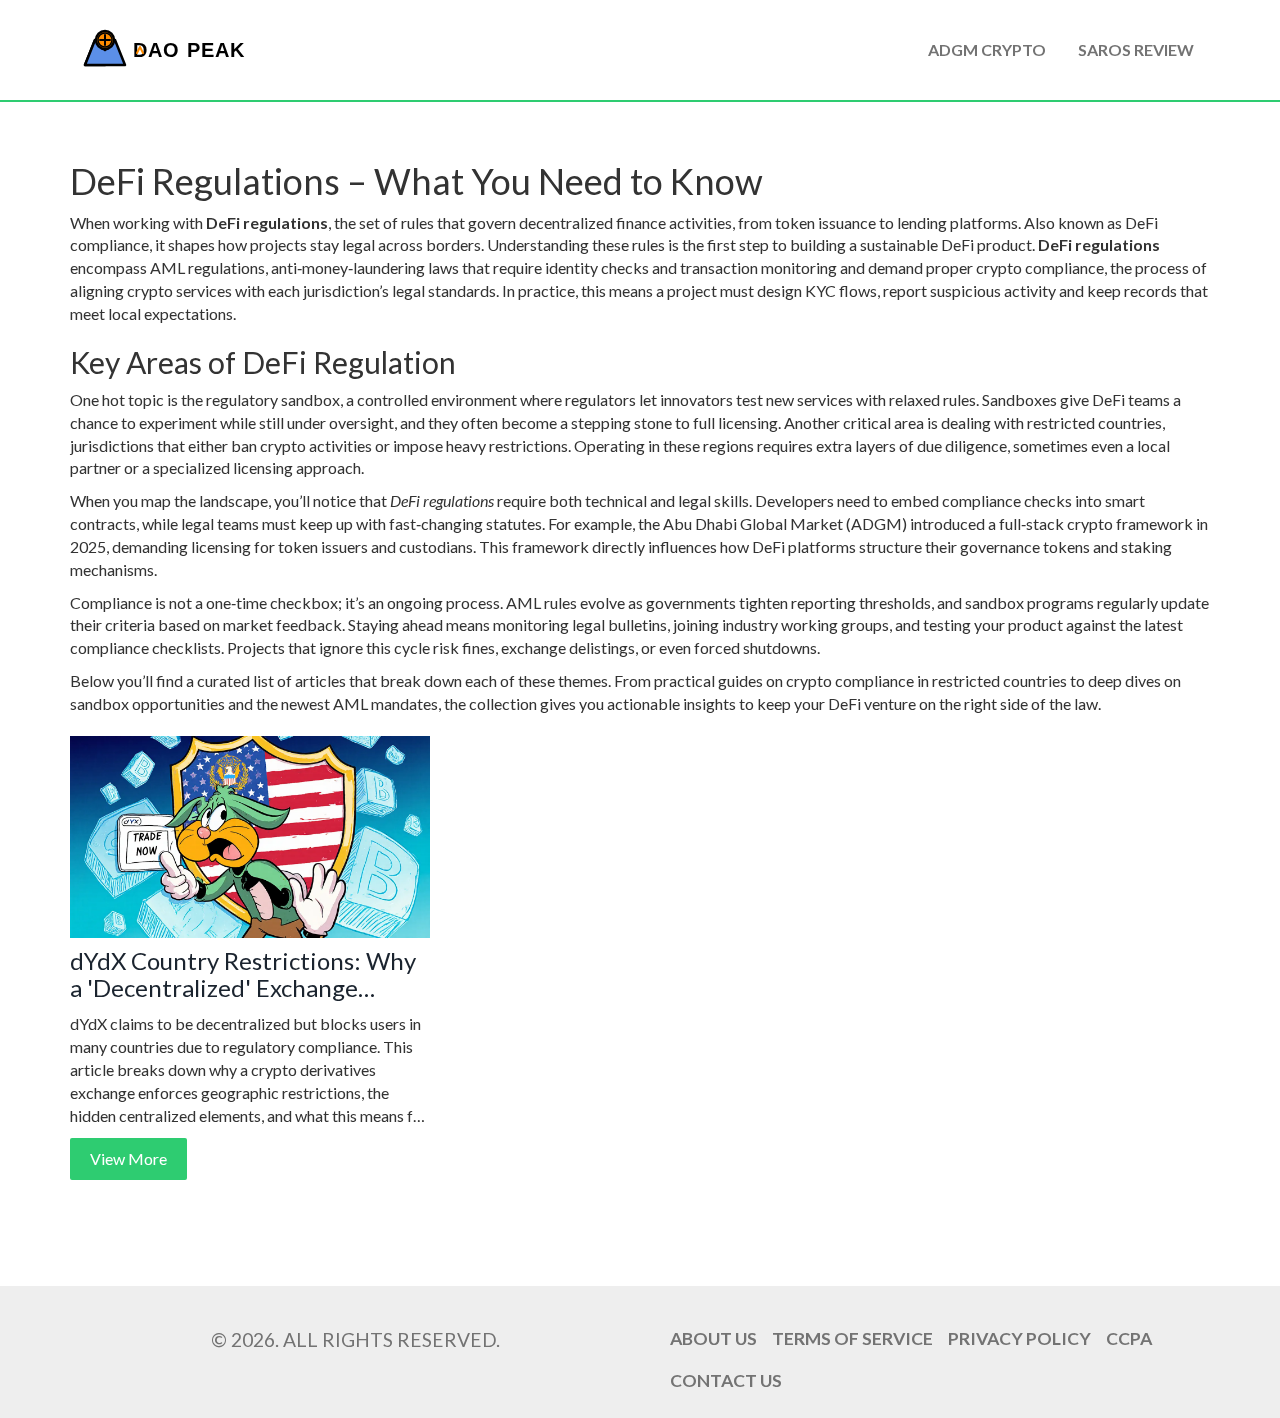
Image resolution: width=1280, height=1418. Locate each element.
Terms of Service (852, 1338)
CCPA (1129, 1338)
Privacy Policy (1019, 1338)
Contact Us (726, 1380)
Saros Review (1136, 49)
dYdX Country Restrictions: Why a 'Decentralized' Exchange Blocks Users (243, 974)
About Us (713, 1338)
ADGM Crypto (987, 49)
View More (128, 1158)
